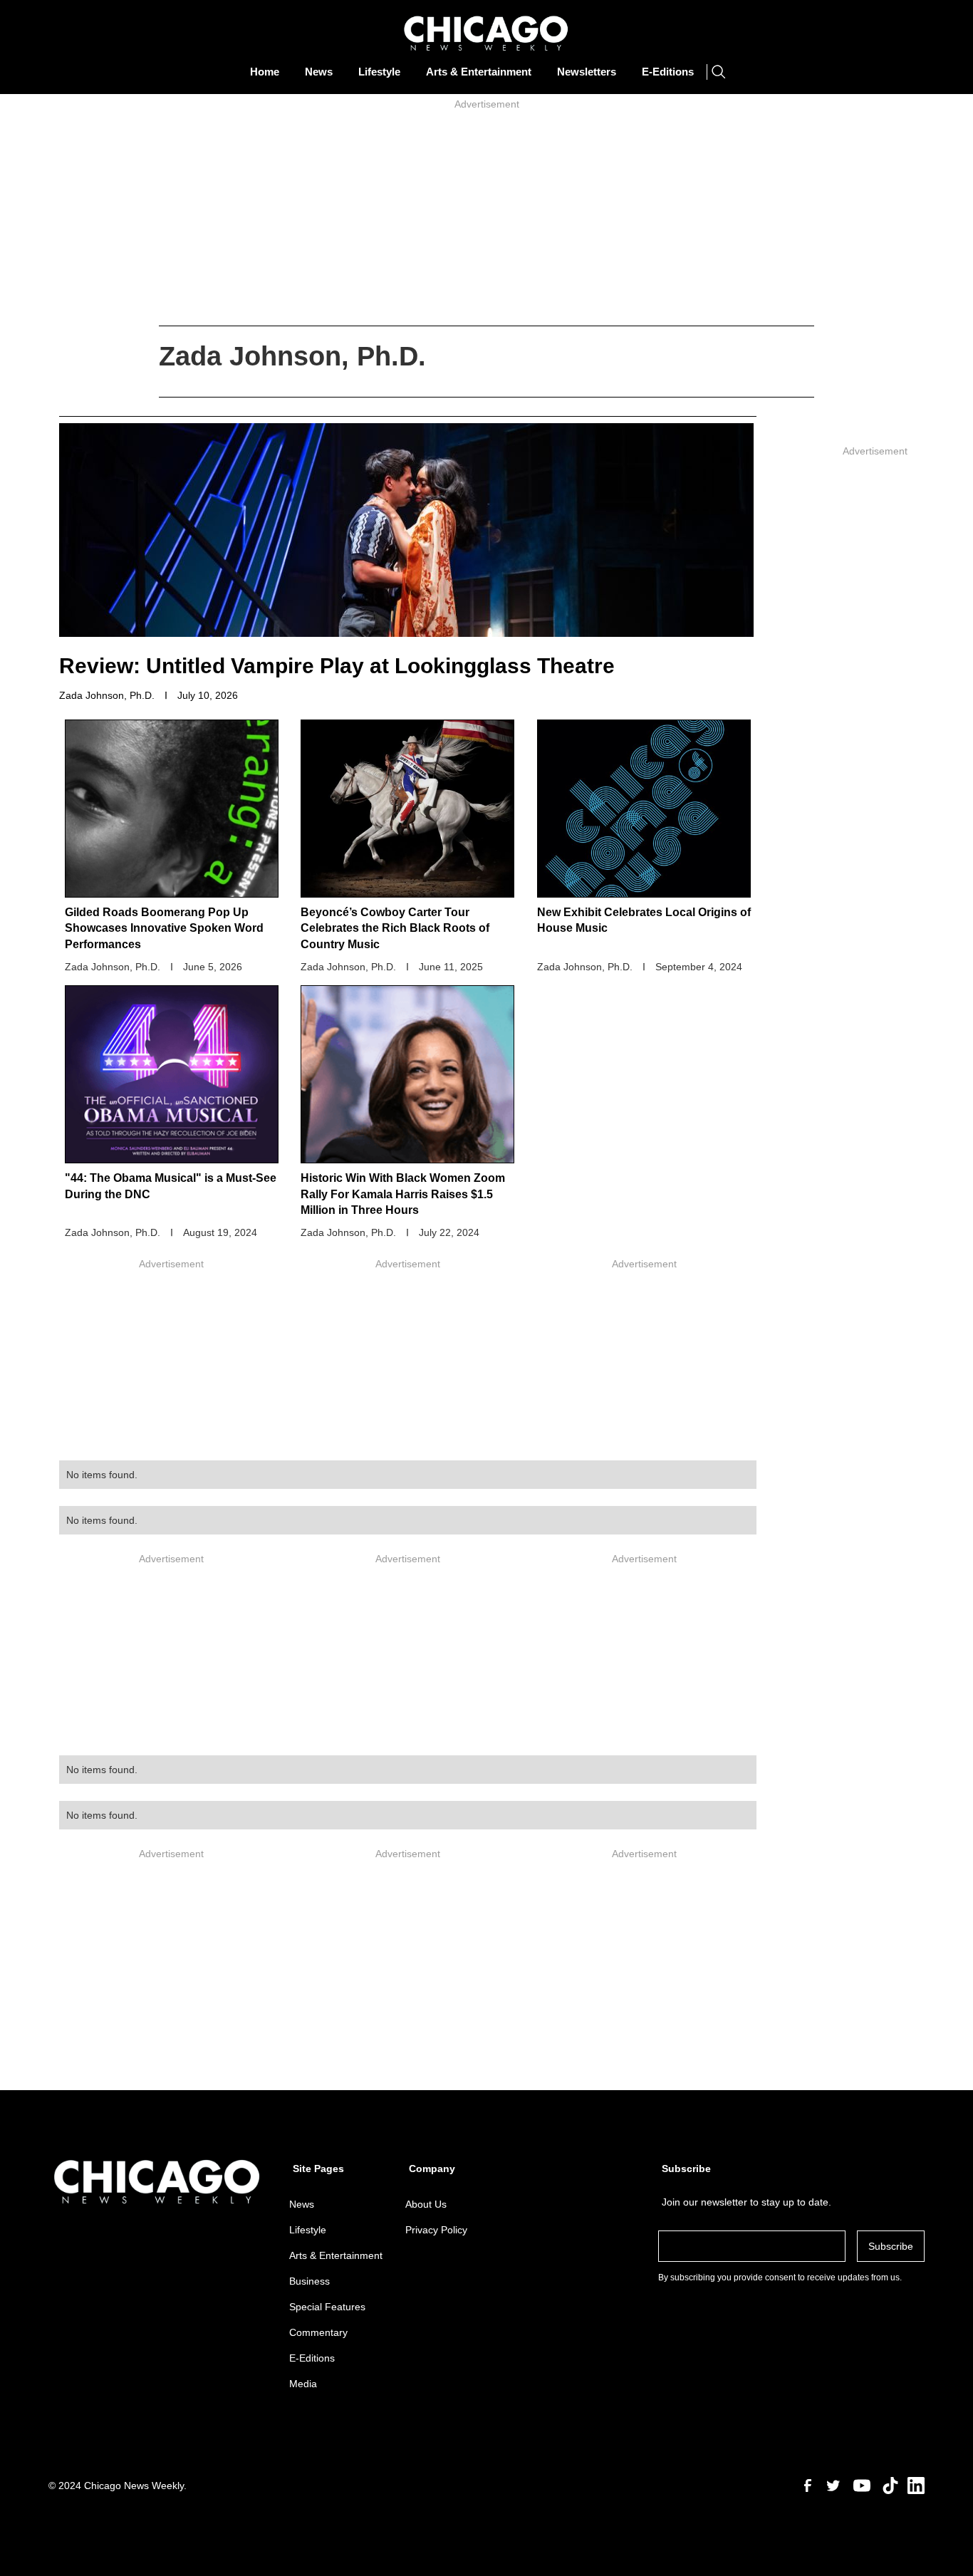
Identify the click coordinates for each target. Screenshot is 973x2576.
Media (303, 2384)
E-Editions (668, 72)
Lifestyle (379, 72)
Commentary (318, 2332)
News (319, 72)
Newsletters (587, 72)
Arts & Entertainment (479, 72)
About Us (426, 2204)
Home (265, 72)
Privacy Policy (436, 2230)
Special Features (327, 2307)
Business (309, 2281)
